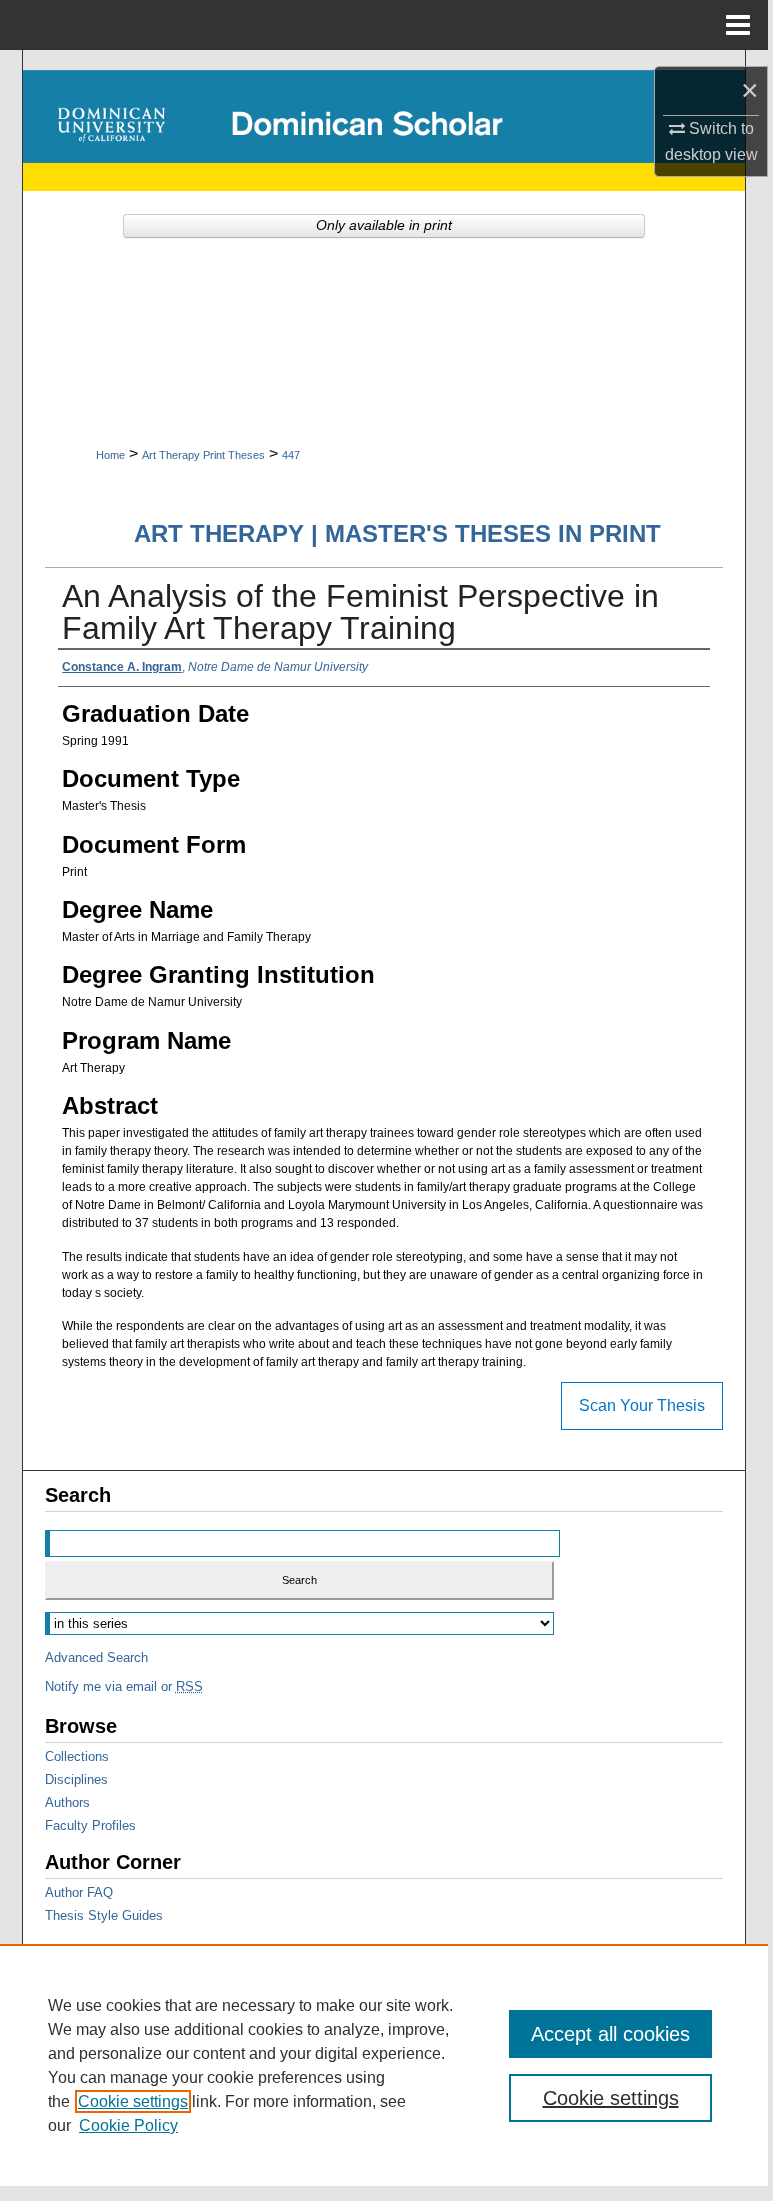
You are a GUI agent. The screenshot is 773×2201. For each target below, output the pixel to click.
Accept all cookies (610, 2034)
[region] (384, 2065)
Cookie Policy (128, 2125)
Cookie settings (133, 2101)
